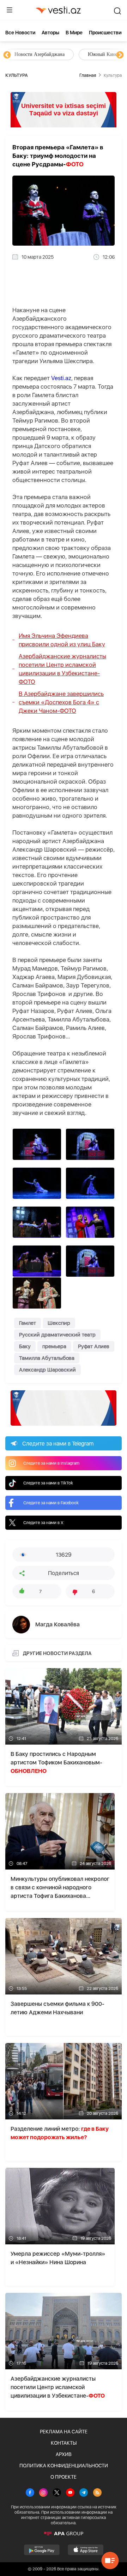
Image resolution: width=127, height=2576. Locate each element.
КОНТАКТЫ (64, 2443)
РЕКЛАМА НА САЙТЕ (64, 2432)
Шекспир (59, 1323)
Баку (25, 1346)
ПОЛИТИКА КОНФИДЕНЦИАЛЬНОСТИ (64, 2466)
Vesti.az (61, 378)
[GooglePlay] (42, 2550)
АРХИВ (64, 2454)
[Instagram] (43, 2493)
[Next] (120, 55)
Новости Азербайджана (40, 54)
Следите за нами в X (43, 1523)
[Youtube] (70, 2493)
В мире (74, 33)
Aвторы (50, 33)
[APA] (64, 2534)
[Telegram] (84, 2493)
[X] (57, 2493)
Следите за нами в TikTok (48, 1483)
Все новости (20, 33)
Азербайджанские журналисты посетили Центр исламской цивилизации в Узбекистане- (62, 669)
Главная (88, 75)
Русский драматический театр (57, 1335)
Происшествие (107, 33)
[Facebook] (30, 2493)
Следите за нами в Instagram (51, 1463)
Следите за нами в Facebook (51, 1503)
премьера (54, 1346)
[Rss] (97, 2493)
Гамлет (28, 1323)
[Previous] (7, 55)
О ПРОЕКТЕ (64, 2477)
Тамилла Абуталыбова (47, 1358)
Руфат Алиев (94, 1346)
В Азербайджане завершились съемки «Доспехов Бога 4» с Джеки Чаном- (61, 702)
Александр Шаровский (47, 1370)
